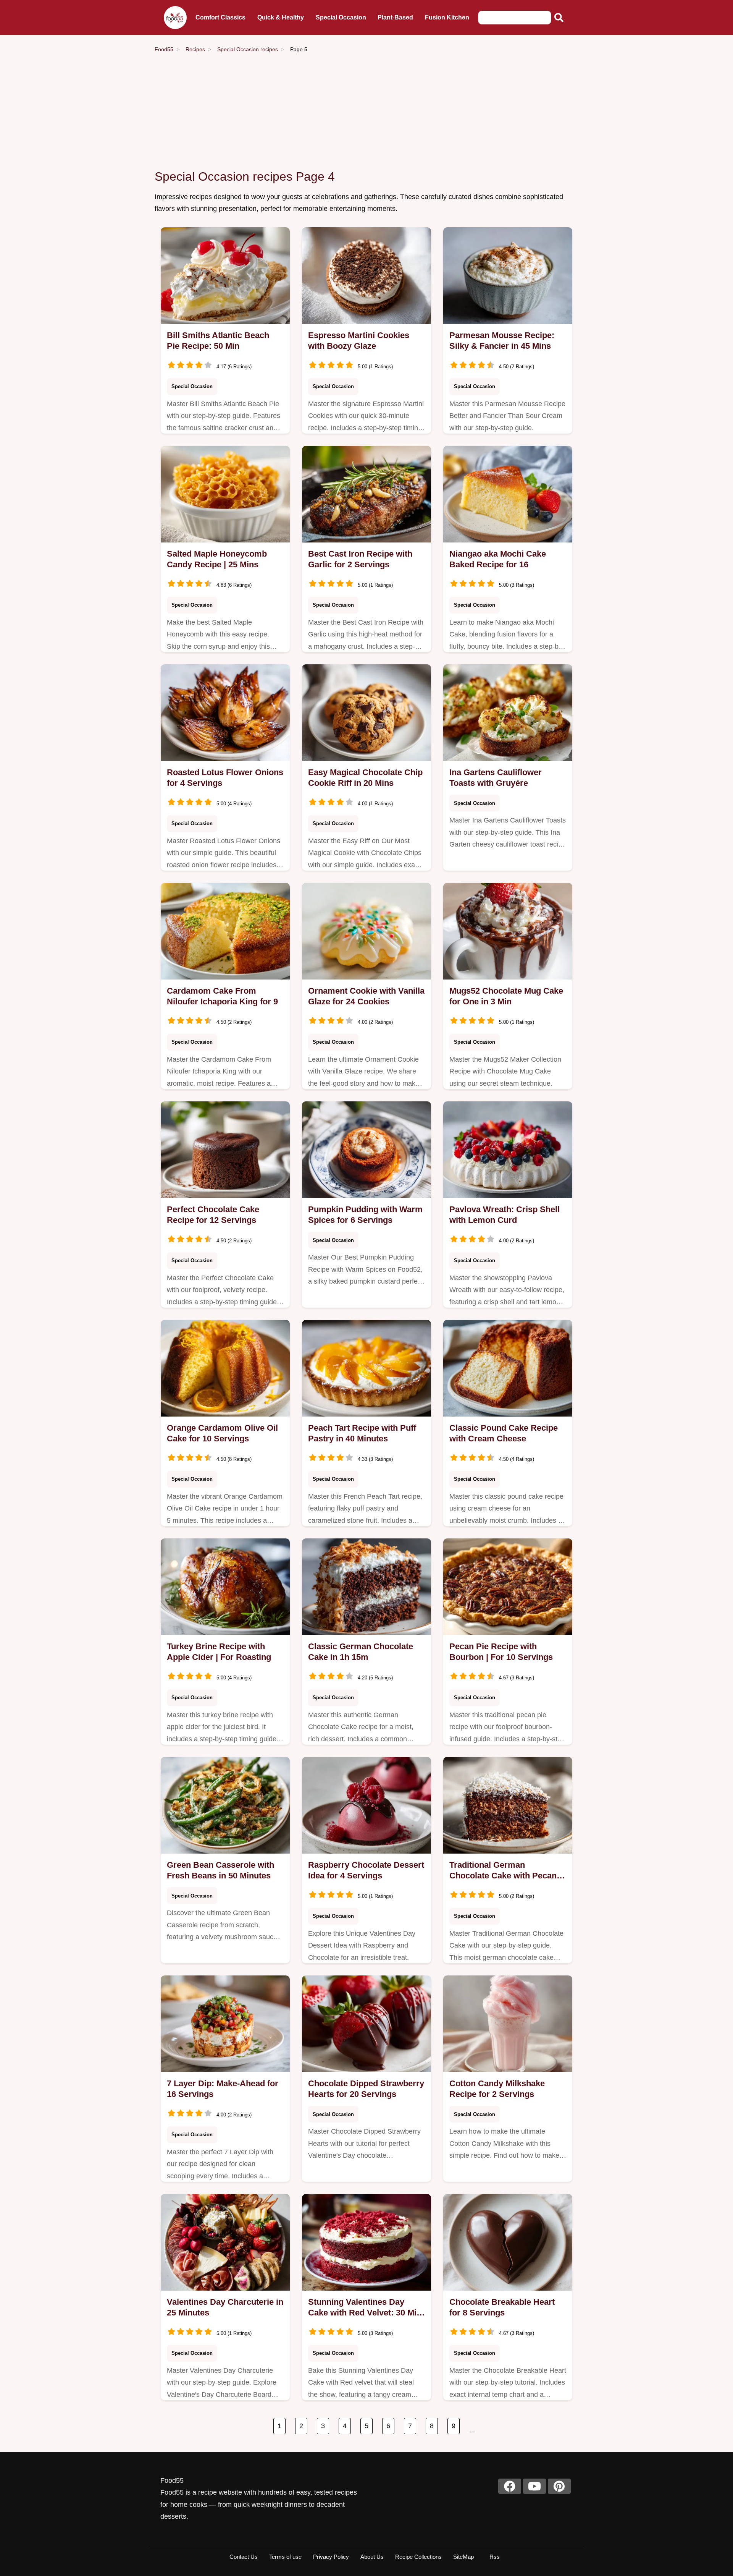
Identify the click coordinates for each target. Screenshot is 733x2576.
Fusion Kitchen (447, 17)
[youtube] (534, 2486)
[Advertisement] (366, 112)
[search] (559, 18)
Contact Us (244, 2557)
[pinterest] (559, 2486)
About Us (372, 2557)
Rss (495, 2557)
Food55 (164, 49)
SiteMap (463, 2557)
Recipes (195, 49)
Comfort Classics (220, 17)
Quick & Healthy (281, 17)
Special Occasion (341, 17)
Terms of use (285, 2557)
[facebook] (510, 2486)
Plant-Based (395, 17)
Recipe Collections (418, 2557)
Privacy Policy (331, 2557)
